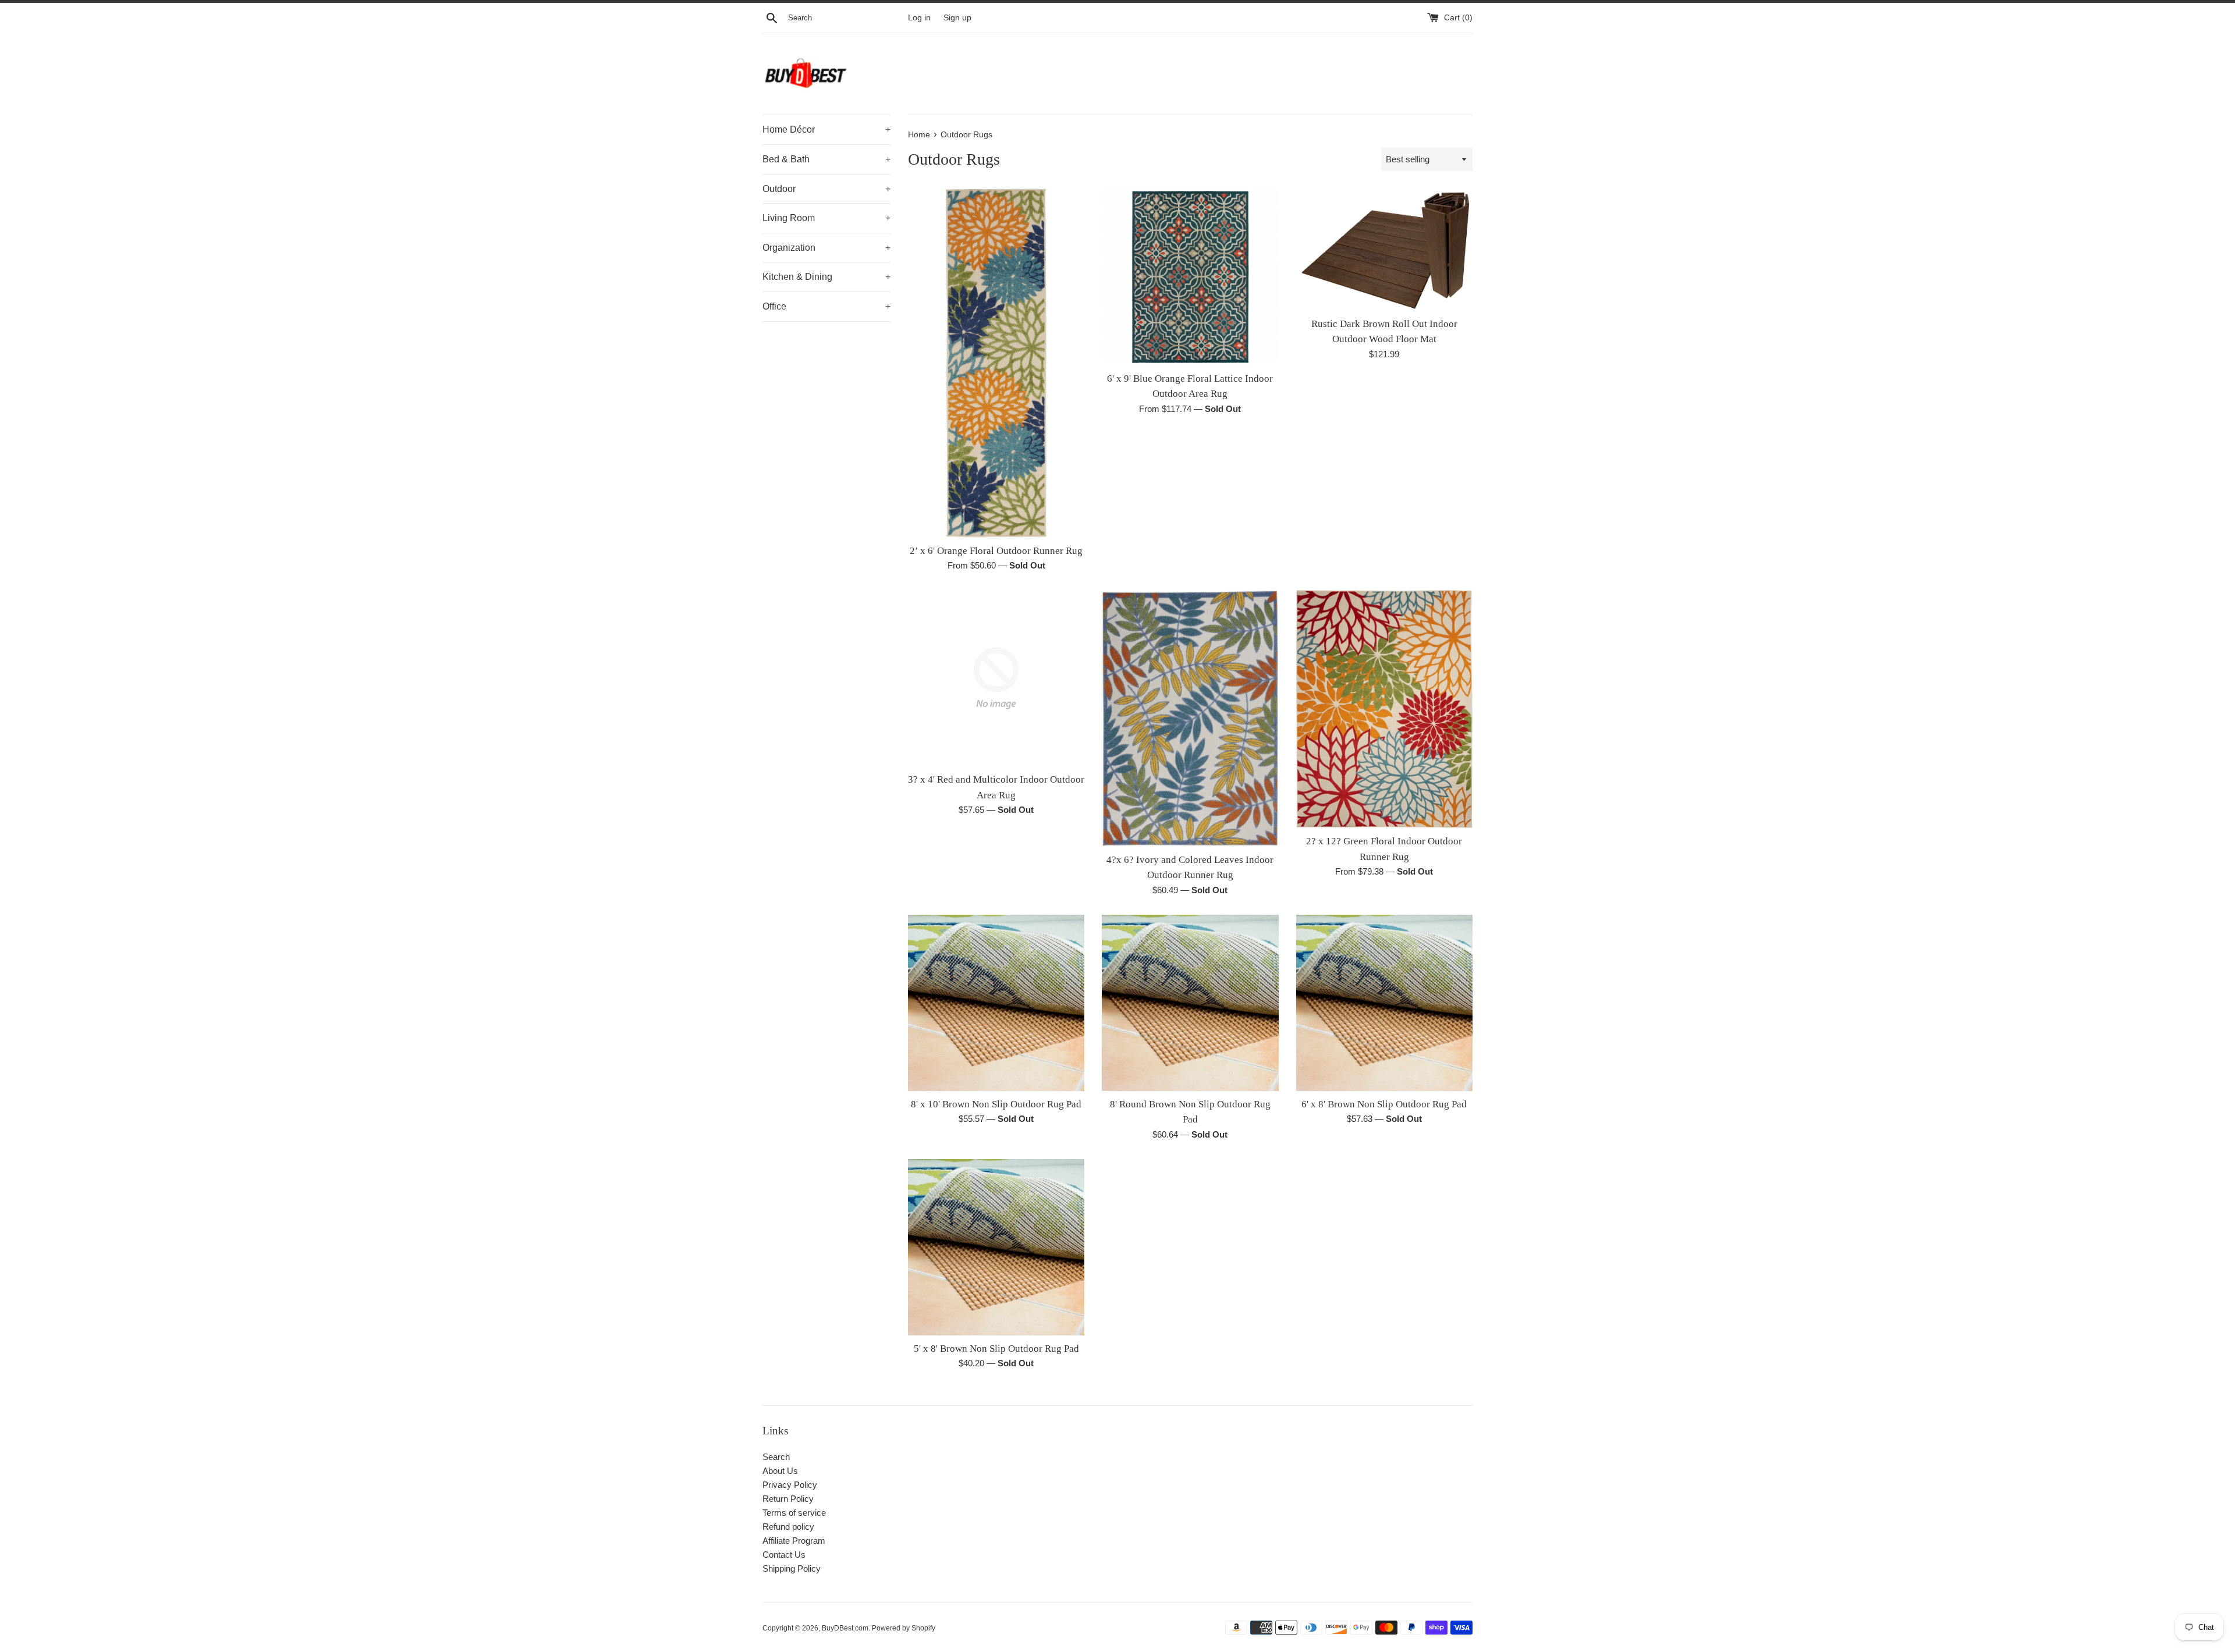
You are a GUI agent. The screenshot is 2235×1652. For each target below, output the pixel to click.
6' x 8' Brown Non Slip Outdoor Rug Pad (1384, 1104)
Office (826, 306)
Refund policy (788, 1527)
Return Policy (788, 1499)
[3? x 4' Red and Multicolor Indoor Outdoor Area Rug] (996, 678)
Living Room (826, 218)
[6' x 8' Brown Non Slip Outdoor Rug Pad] (1384, 1003)
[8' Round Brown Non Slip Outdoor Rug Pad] (1190, 1003)
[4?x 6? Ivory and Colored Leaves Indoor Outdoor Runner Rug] (1190, 718)
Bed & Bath (826, 159)
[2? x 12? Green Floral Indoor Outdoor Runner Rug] (1384, 709)
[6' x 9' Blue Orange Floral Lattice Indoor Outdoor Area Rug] (1190, 277)
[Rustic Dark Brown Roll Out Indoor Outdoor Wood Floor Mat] (1384, 249)
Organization (826, 248)
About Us (780, 1471)
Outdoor (826, 189)
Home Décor (826, 129)
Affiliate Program (794, 1541)
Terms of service (794, 1513)
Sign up (957, 18)
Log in (919, 18)
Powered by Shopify (904, 1628)
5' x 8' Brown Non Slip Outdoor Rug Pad (996, 1349)
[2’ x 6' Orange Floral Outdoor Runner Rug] (996, 363)
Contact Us (784, 1555)
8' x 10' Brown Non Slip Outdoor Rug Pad (996, 1104)
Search (776, 1457)
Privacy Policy (790, 1485)
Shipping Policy (792, 1568)
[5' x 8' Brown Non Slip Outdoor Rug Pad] (996, 1247)
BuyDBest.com (845, 1628)
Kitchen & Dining (826, 277)
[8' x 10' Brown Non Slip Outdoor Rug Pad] (996, 1003)
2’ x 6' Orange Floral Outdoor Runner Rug (996, 551)
